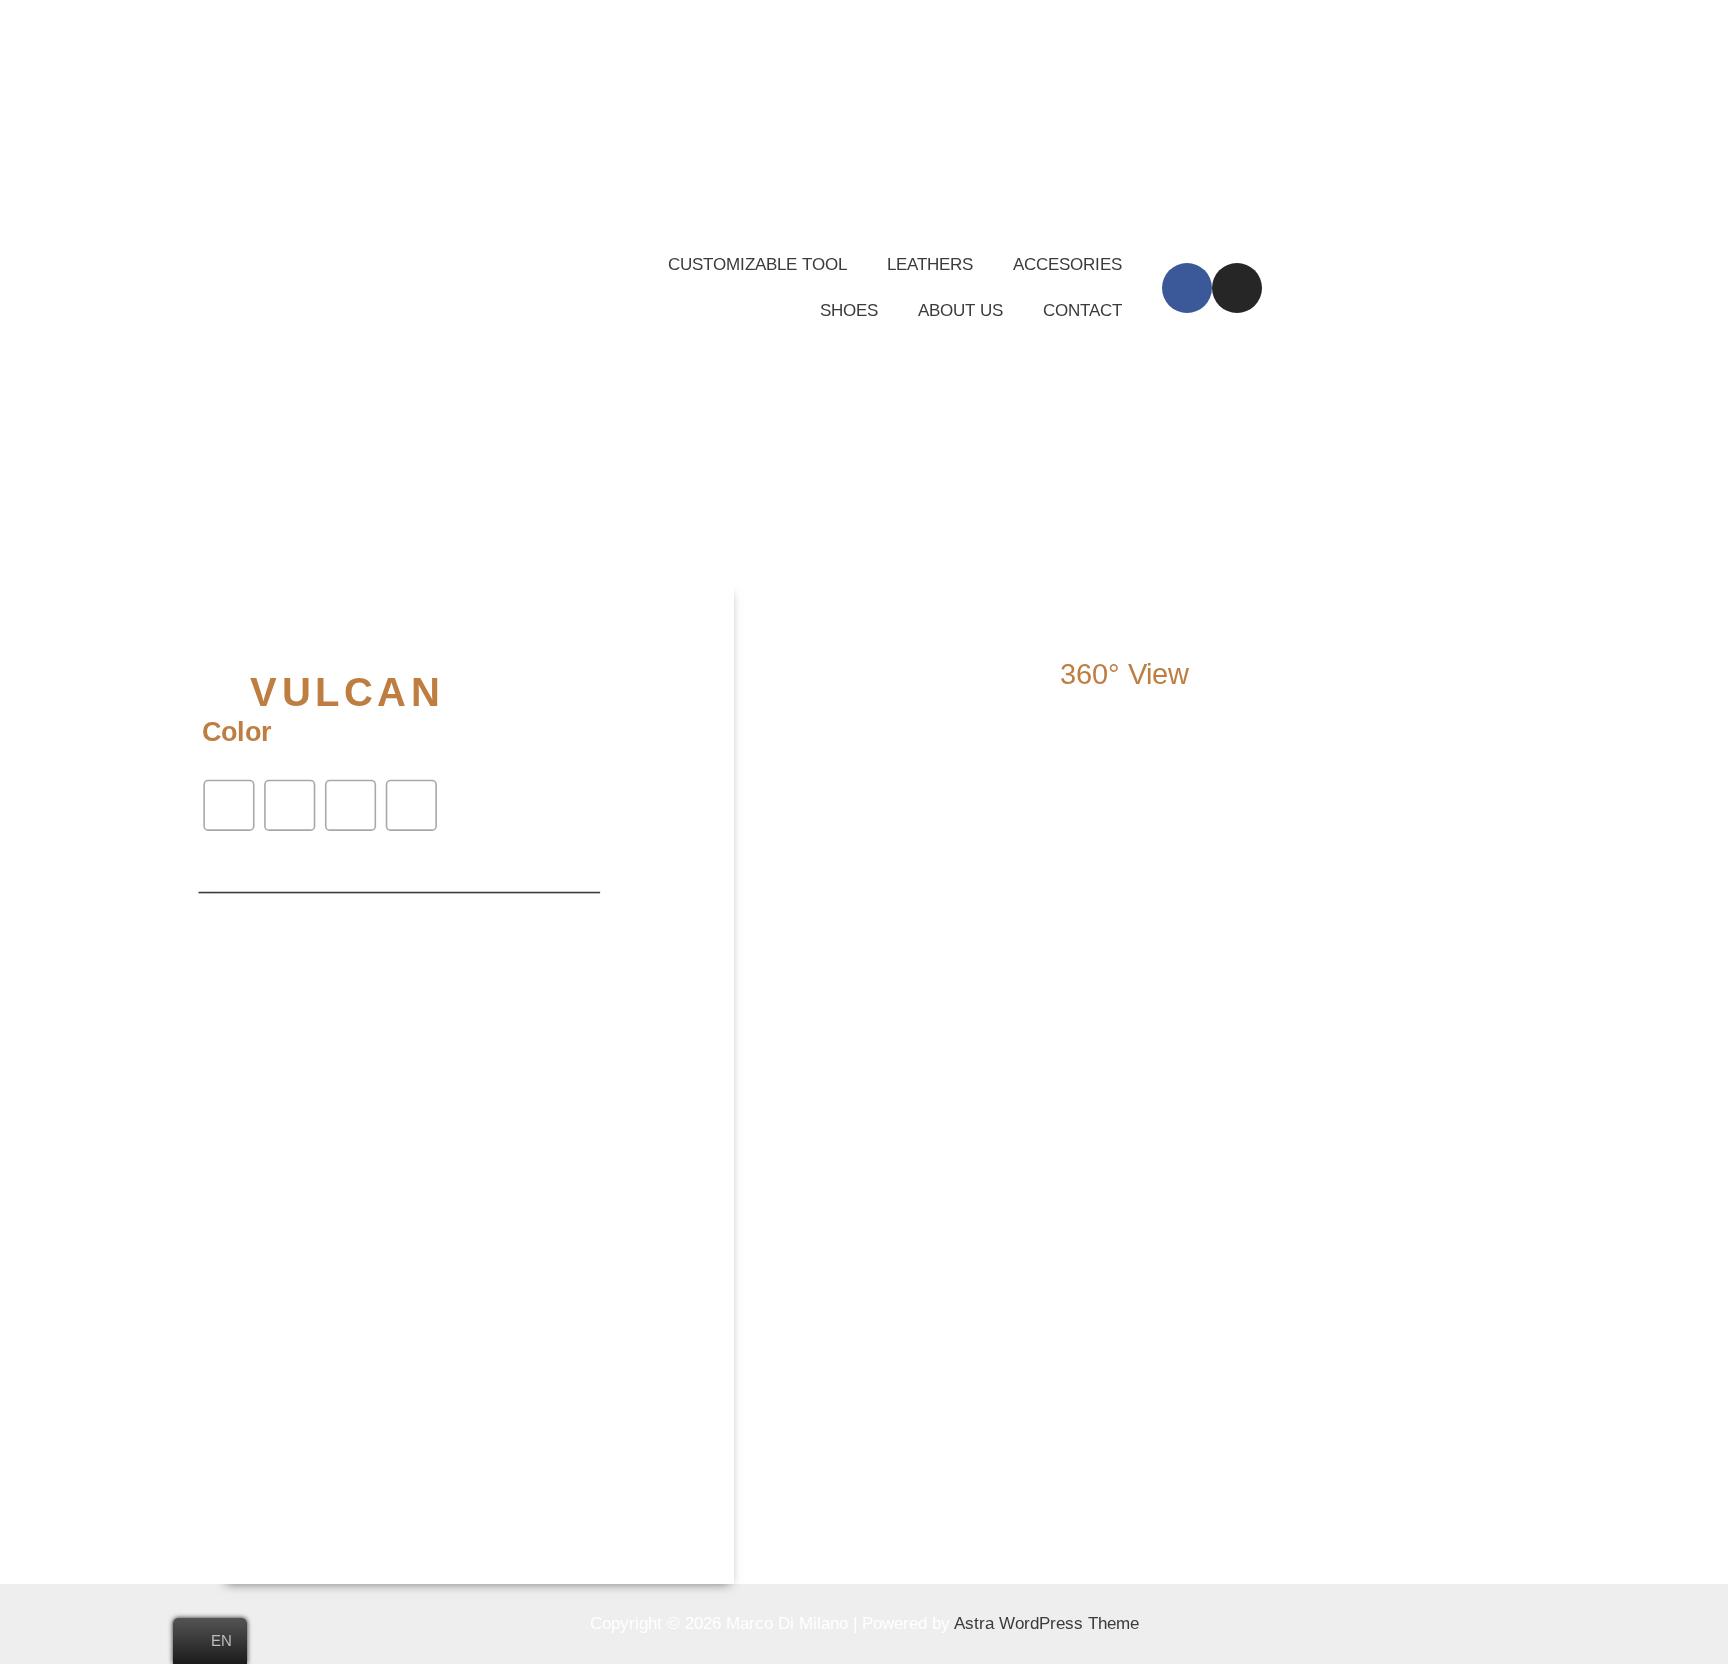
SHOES (849, 310)
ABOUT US (960, 310)
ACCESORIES (1067, 264)
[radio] (229, 805)
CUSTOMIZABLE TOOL (757, 264)
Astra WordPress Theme (1046, 1623)
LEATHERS (930, 264)
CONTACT (1082, 310)
